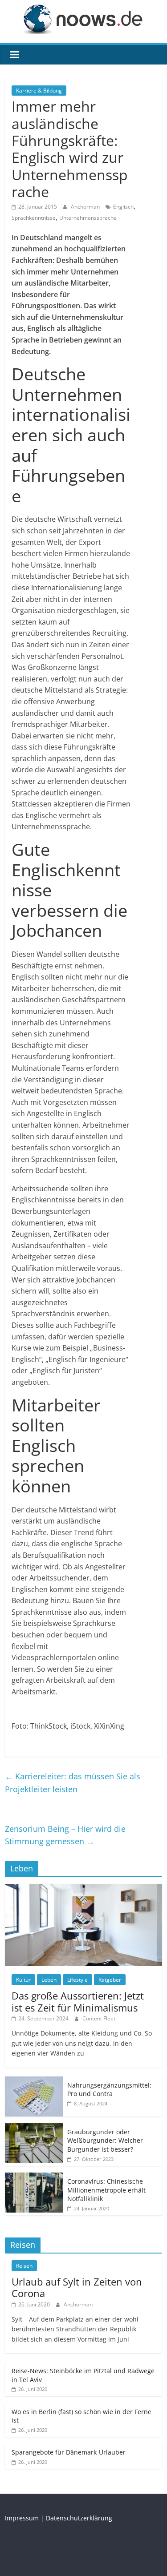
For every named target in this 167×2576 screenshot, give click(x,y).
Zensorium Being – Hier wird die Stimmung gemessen (65, 1835)
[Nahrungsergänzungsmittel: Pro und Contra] (34, 2081)
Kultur (23, 1980)
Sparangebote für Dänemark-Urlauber (69, 2452)
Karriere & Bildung (39, 91)
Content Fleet (99, 2018)
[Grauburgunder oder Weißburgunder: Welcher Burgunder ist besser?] (34, 2128)
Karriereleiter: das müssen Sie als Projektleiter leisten (73, 1783)
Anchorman (86, 207)
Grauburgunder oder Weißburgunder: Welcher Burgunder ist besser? (105, 2141)
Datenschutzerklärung (79, 2518)
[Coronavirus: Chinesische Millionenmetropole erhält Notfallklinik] (34, 2177)
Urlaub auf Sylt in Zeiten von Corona (77, 2287)
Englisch (123, 207)
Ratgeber (110, 1980)
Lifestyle (77, 1980)
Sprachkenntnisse (34, 218)
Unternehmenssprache (88, 218)
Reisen (24, 2266)
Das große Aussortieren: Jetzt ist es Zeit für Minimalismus (78, 2001)
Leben (49, 1980)
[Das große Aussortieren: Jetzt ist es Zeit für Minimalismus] (83, 1889)
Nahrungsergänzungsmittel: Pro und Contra (109, 2090)
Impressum (22, 2518)
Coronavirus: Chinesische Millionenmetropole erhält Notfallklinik (106, 2190)
